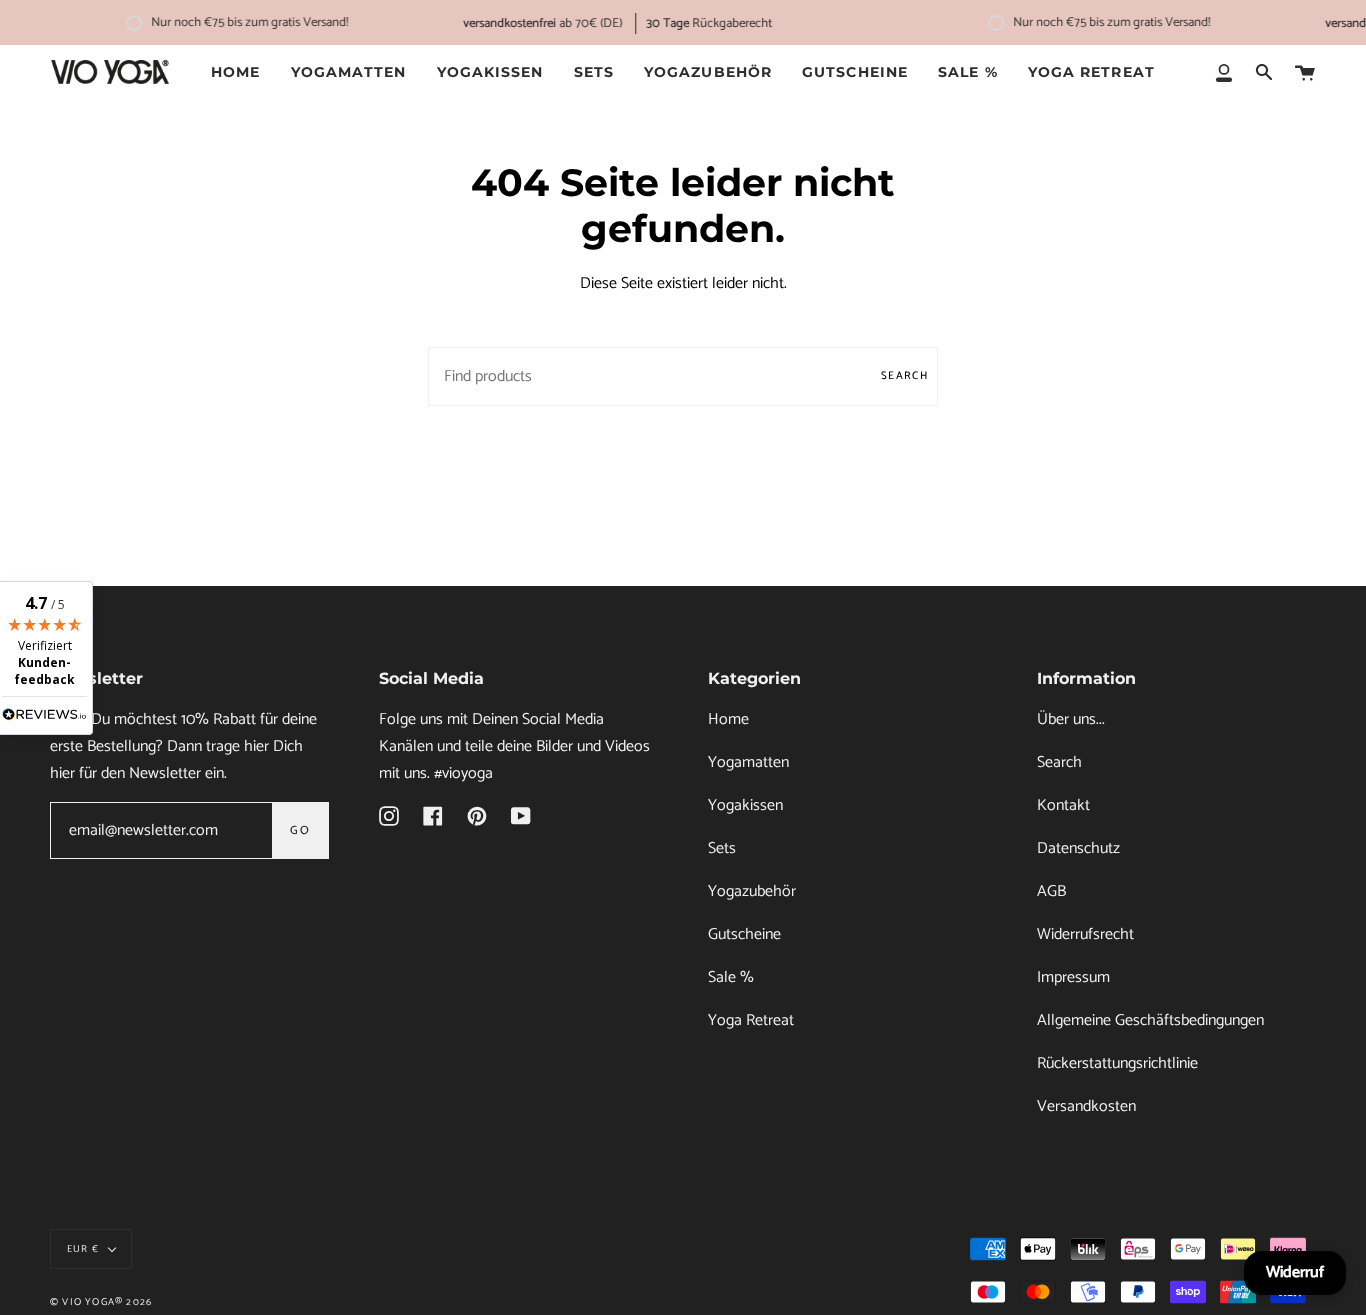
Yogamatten (748, 762)
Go (300, 830)
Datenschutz (1078, 848)
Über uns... (1071, 719)
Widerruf (1295, 1272)
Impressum (1073, 977)
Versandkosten (1086, 1106)
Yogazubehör (752, 891)
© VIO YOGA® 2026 (101, 1302)
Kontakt (1063, 805)
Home (728, 719)
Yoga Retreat (751, 1020)
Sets (722, 848)
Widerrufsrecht (1085, 934)
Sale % (731, 977)
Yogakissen (745, 805)
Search (904, 376)
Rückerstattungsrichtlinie (1117, 1063)
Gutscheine (744, 934)
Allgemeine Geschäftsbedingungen (1150, 1020)
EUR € (83, 1249)
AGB (1051, 891)
